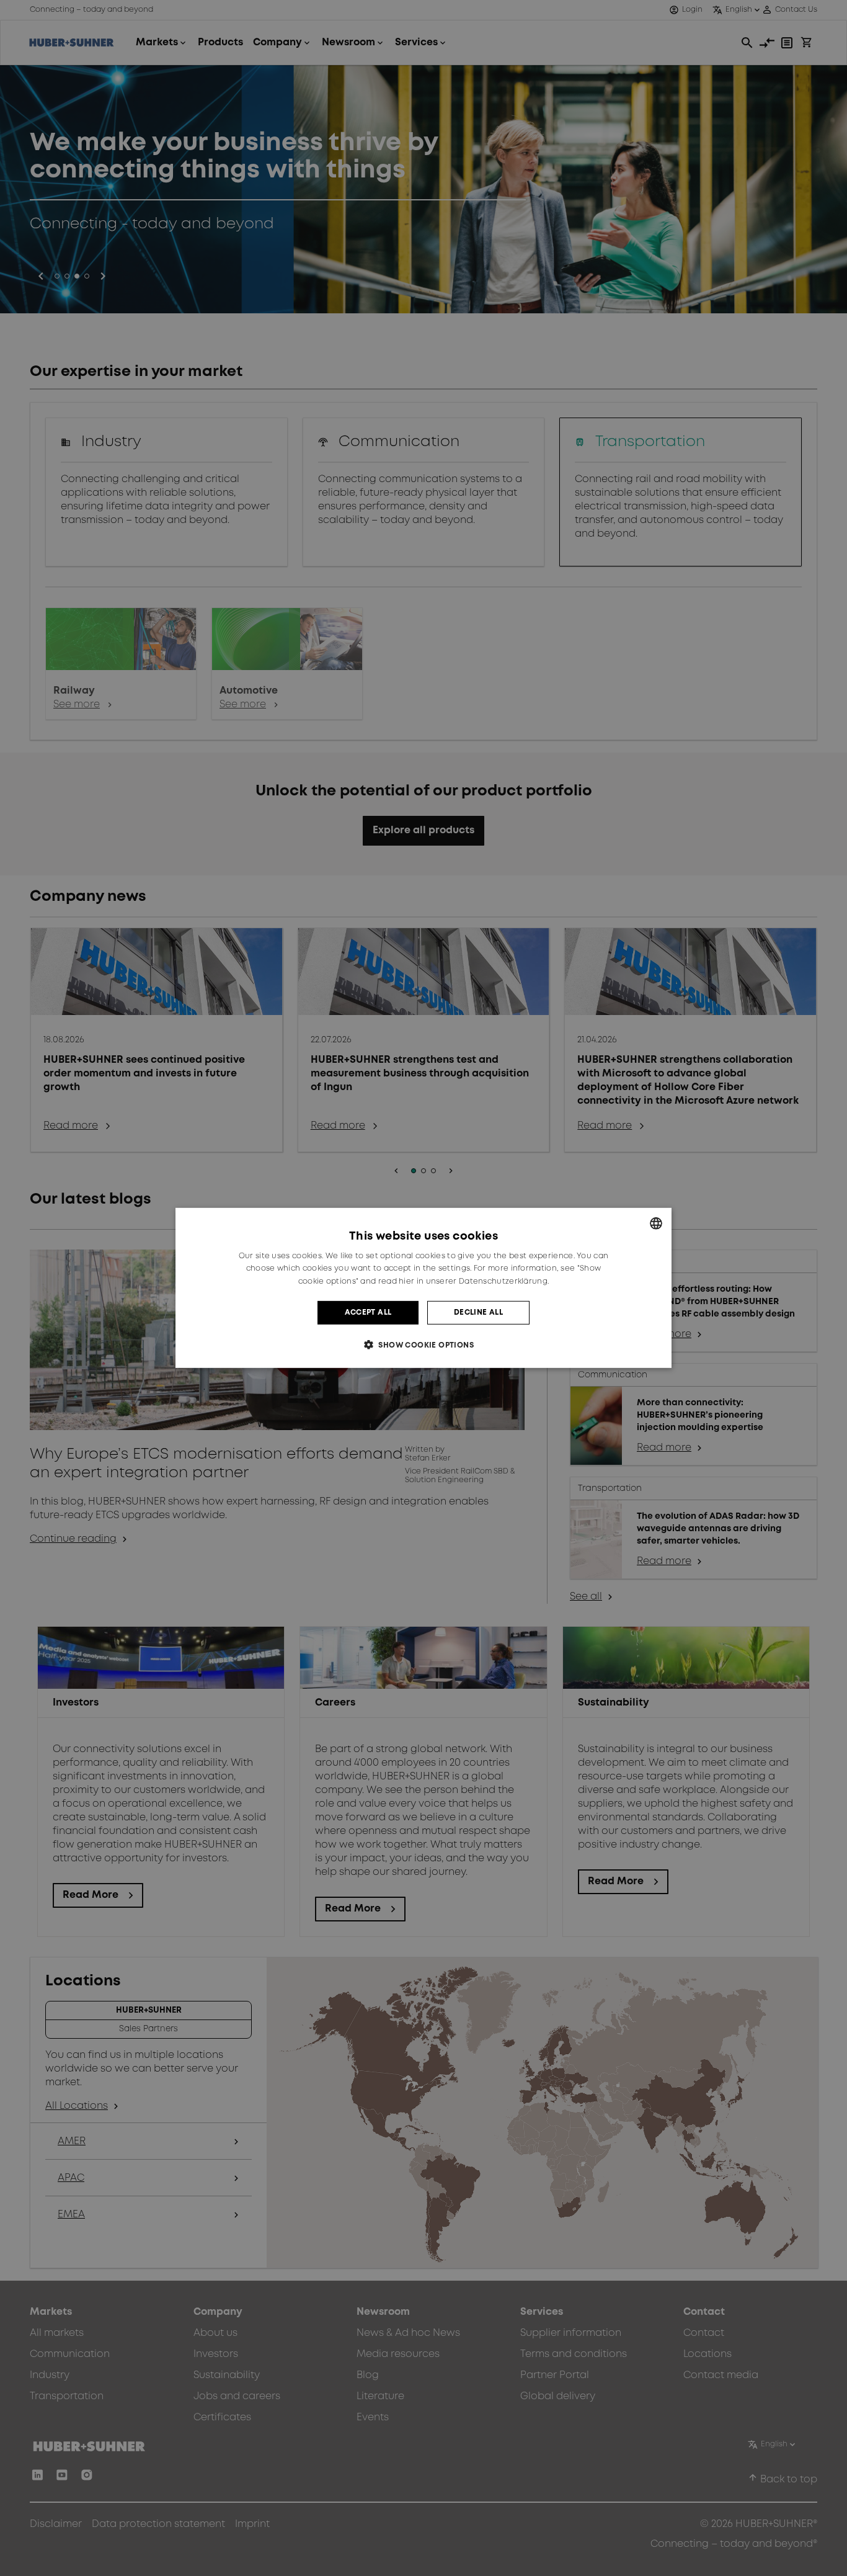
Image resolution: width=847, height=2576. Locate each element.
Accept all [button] (368, 1313)
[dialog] (423, 1288)
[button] (423, 1345)
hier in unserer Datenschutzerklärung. (474, 1281)
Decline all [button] (478, 1313)
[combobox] (656, 1223)
